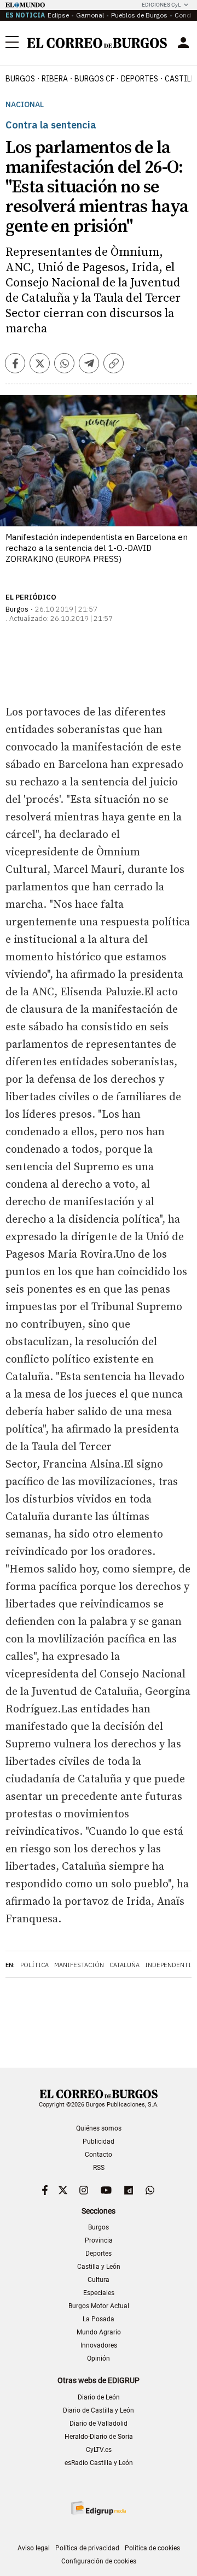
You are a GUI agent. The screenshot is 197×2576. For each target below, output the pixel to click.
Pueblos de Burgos (139, 15)
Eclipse (58, 15)
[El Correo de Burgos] (97, 43)
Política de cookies (152, 2548)
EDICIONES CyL (161, 5)
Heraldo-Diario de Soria (99, 2437)
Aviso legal (34, 2548)
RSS (99, 2168)
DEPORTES (140, 79)
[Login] (183, 43)
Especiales (99, 2293)
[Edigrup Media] (99, 2508)
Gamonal (90, 15)
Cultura (99, 2280)
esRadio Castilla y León (99, 2463)
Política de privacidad (87, 2548)
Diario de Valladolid (99, 2424)
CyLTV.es (99, 2450)
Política (34, 1965)
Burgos (20, 79)
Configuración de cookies (99, 2561)
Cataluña (124, 1965)
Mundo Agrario (99, 2332)
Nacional (25, 105)
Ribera (55, 79)
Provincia (99, 2240)
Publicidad (99, 2141)
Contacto (99, 2155)
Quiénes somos (99, 2128)
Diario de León (99, 2397)
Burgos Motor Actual (99, 2306)
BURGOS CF (94, 79)
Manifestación (79, 1965)
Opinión (99, 2358)
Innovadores (99, 2345)
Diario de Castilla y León (99, 2410)
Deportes (99, 2254)
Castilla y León (99, 2267)
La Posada (99, 2319)
